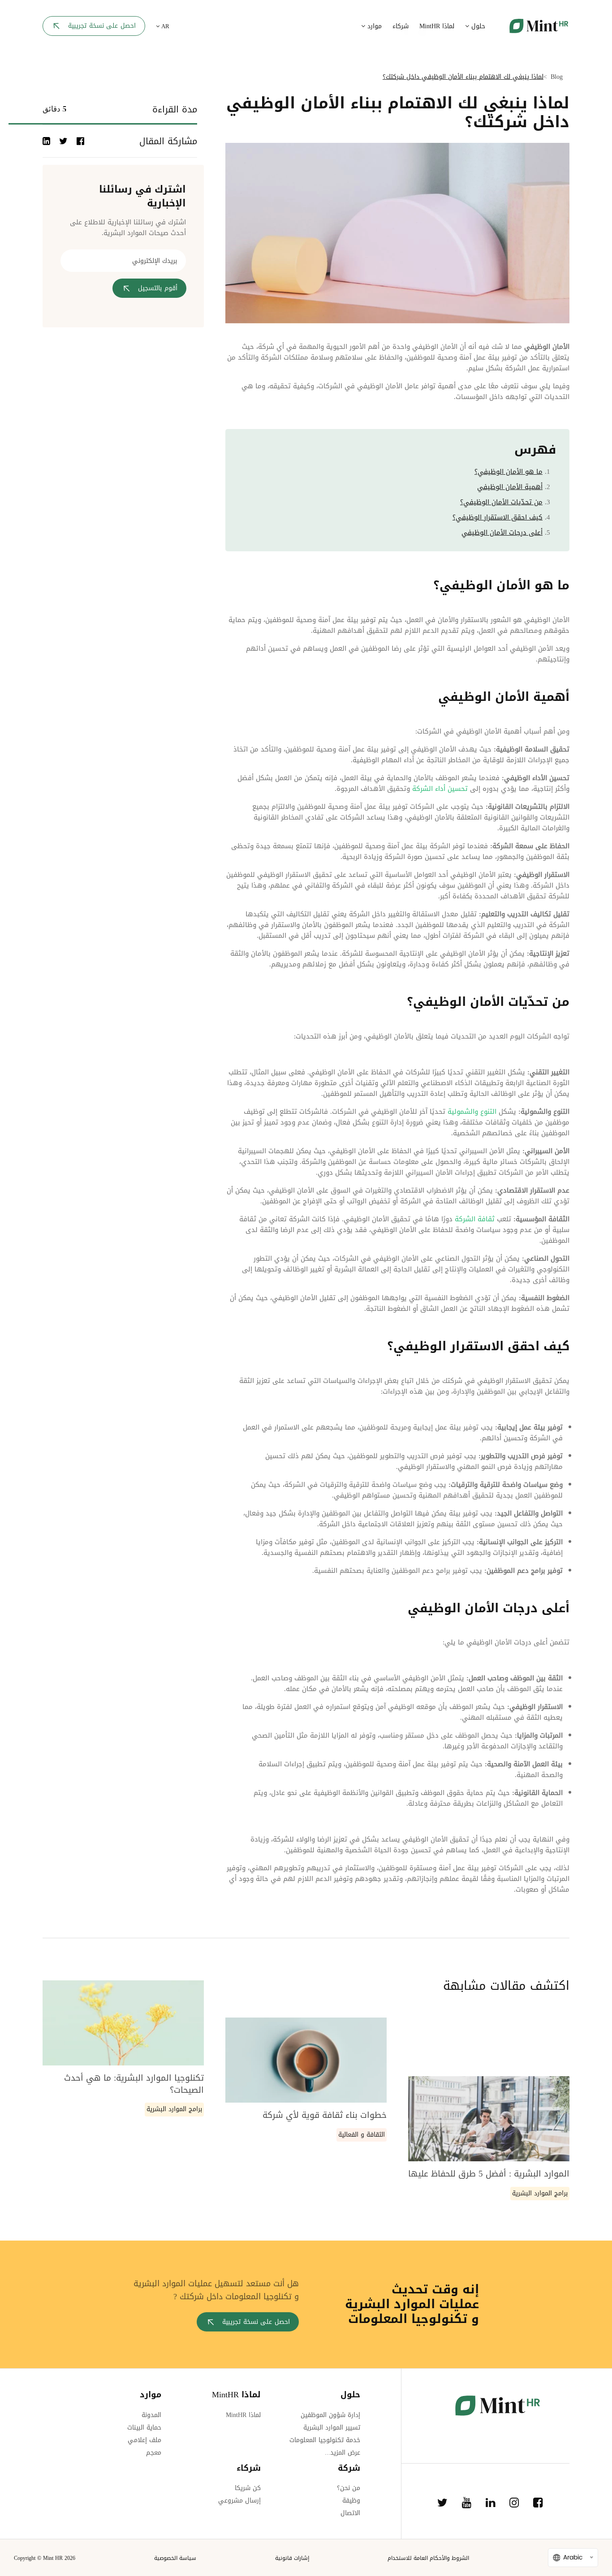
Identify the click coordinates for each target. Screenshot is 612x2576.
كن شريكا (248, 2488)
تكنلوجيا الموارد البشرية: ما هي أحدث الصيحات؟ (134, 2084)
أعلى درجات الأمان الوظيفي (502, 532)
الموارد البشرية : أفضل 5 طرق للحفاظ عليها (489, 2174)
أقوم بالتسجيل (158, 288)
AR (164, 26)
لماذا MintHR (437, 26)
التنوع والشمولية (472, 1112)
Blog (557, 77)
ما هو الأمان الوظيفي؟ (509, 472)
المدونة (151, 2415)
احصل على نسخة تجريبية (102, 26)
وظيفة (351, 2501)
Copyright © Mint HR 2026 (45, 2558)
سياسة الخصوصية (175, 2558)
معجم (154, 2453)
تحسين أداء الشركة (441, 789)
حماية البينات (144, 2428)
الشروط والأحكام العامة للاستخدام (428, 2558)
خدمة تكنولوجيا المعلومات (325, 2440)
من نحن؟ (349, 2488)
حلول (477, 26)
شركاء (401, 26)
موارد (373, 26)
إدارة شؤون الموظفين (330, 2415)
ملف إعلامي (144, 2440)
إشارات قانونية (292, 2558)
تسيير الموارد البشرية (332, 2428)
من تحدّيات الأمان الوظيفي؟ (501, 502)
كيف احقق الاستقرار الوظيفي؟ (498, 517)
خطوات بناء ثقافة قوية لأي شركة (325, 2115)
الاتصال (350, 2513)
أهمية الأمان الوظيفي (510, 487)
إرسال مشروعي (239, 2501)
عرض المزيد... (343, 2453)
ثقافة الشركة (475, 1219)
